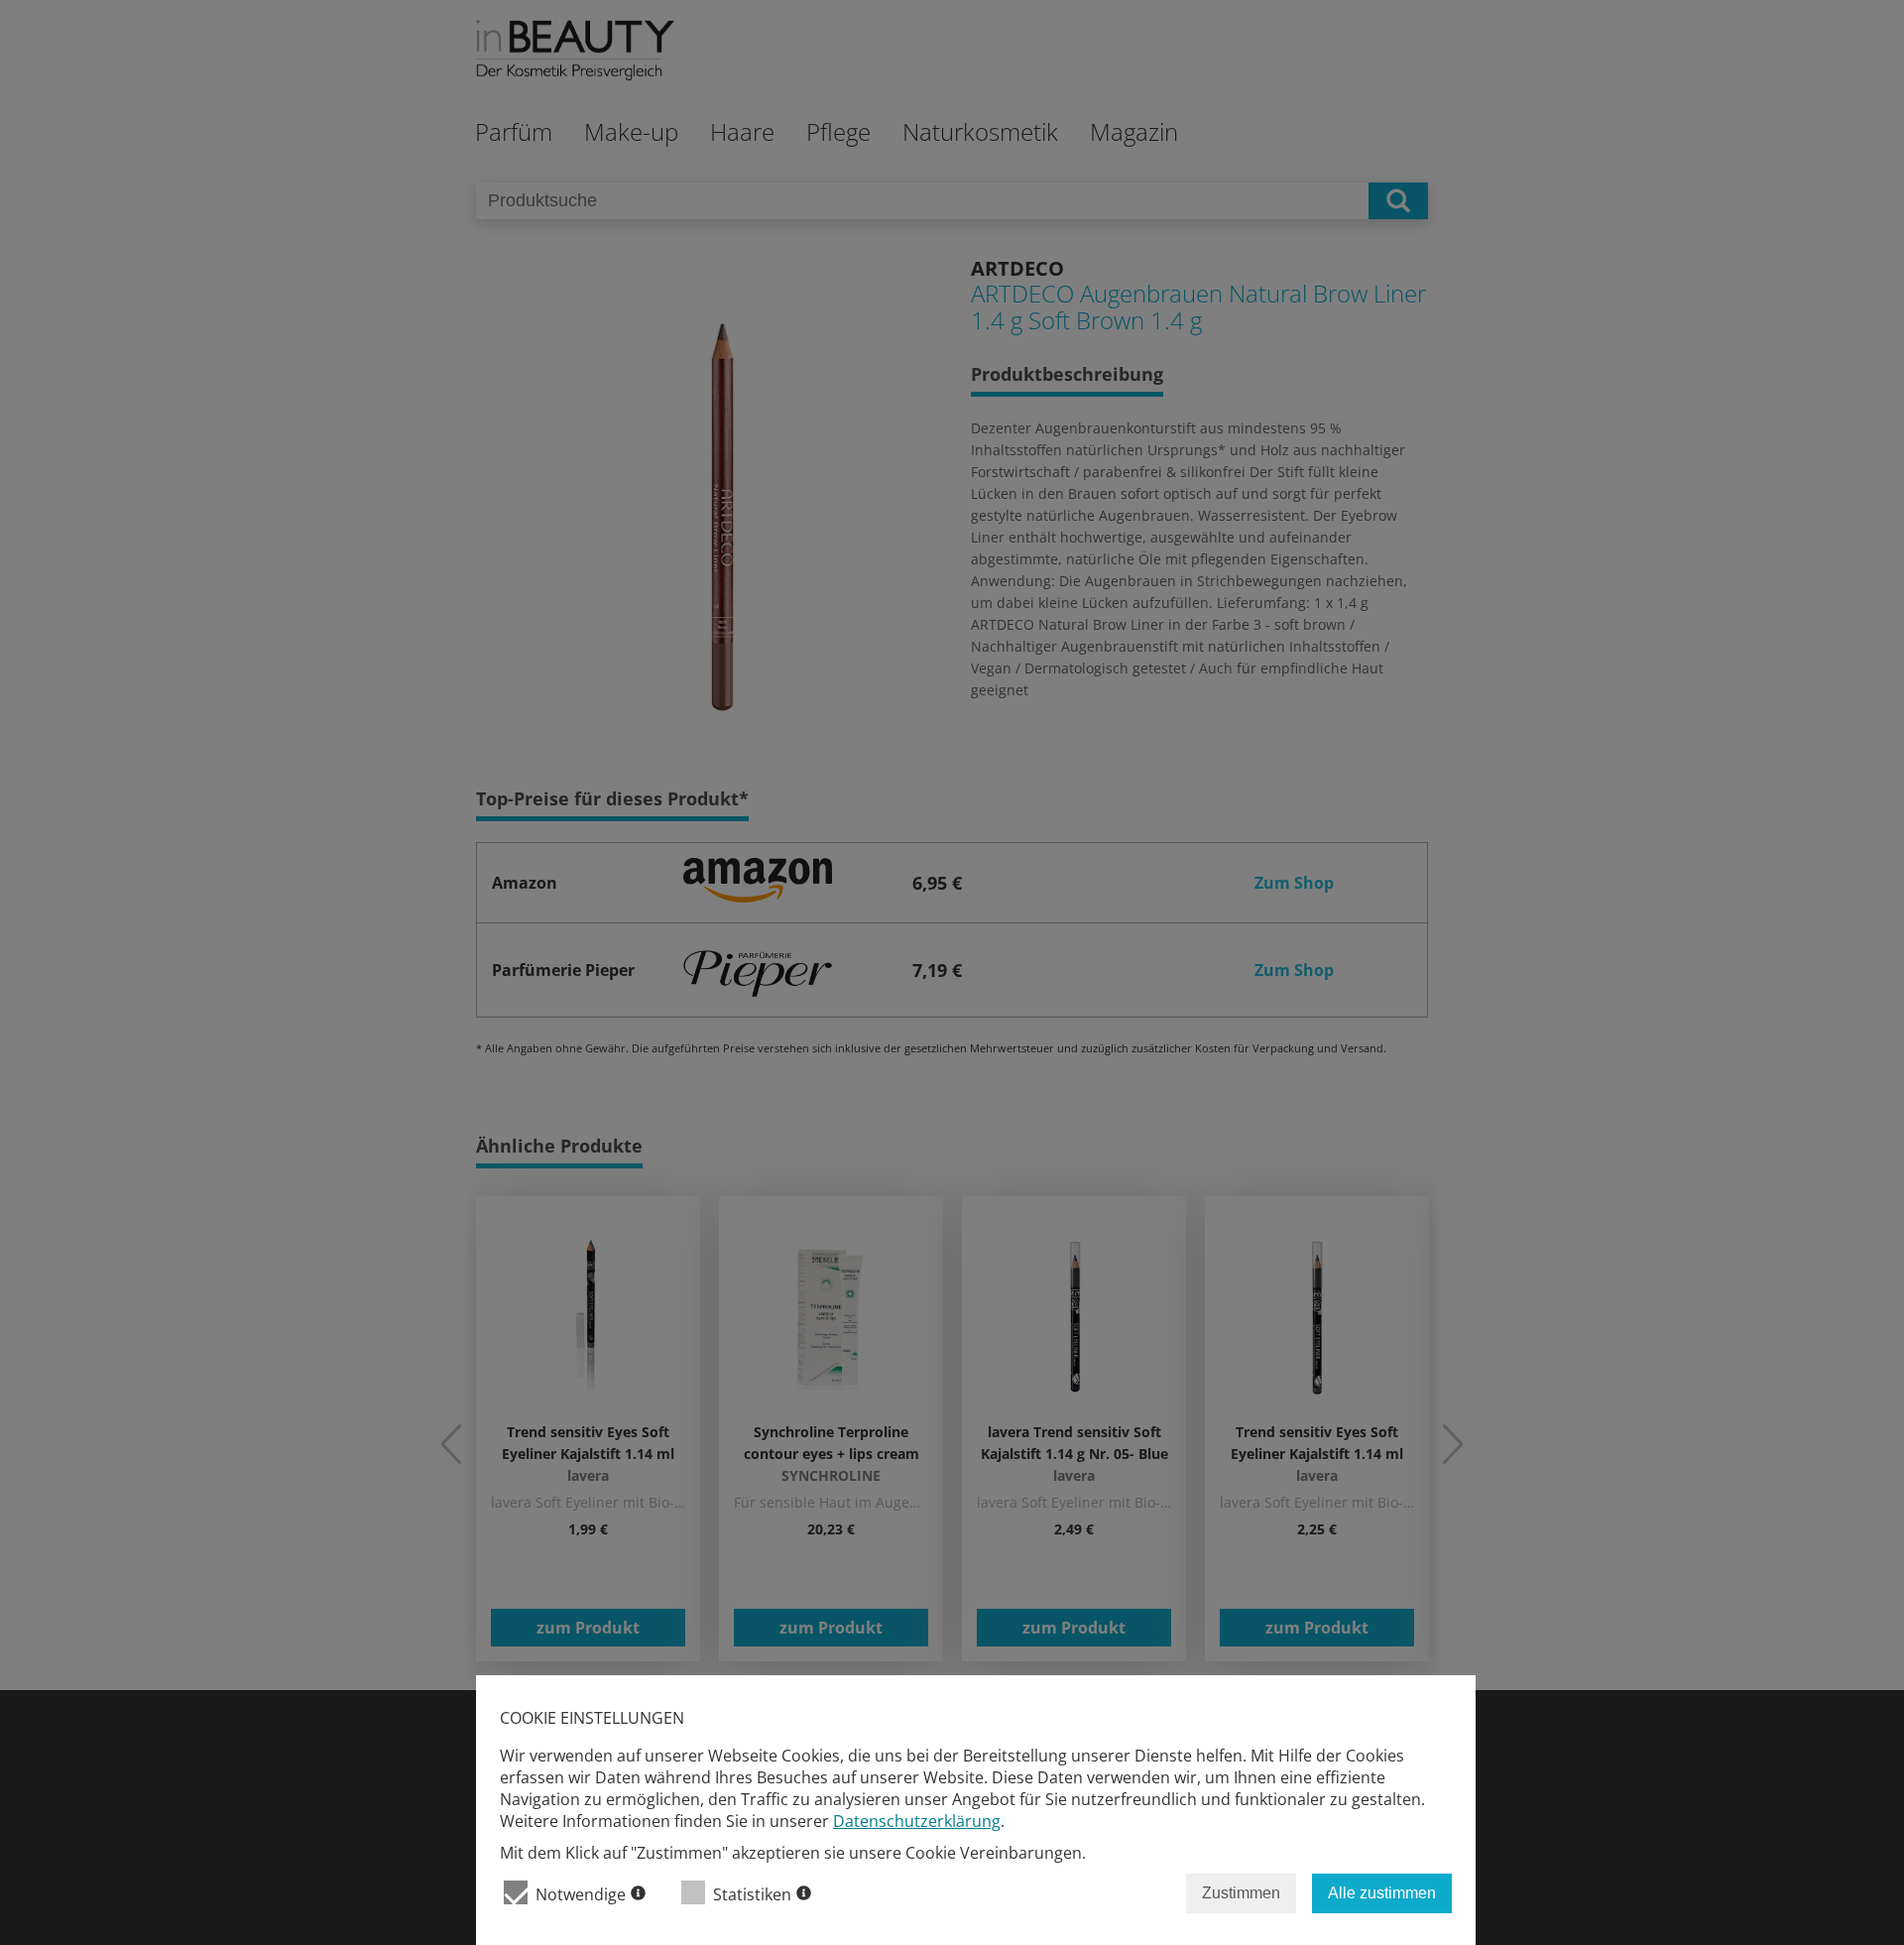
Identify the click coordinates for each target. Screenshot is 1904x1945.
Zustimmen (1241, 1893)
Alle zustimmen (1382, 1893)
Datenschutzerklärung (917, 1821)
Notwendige (581, 1894)
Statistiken (752, 1894)
